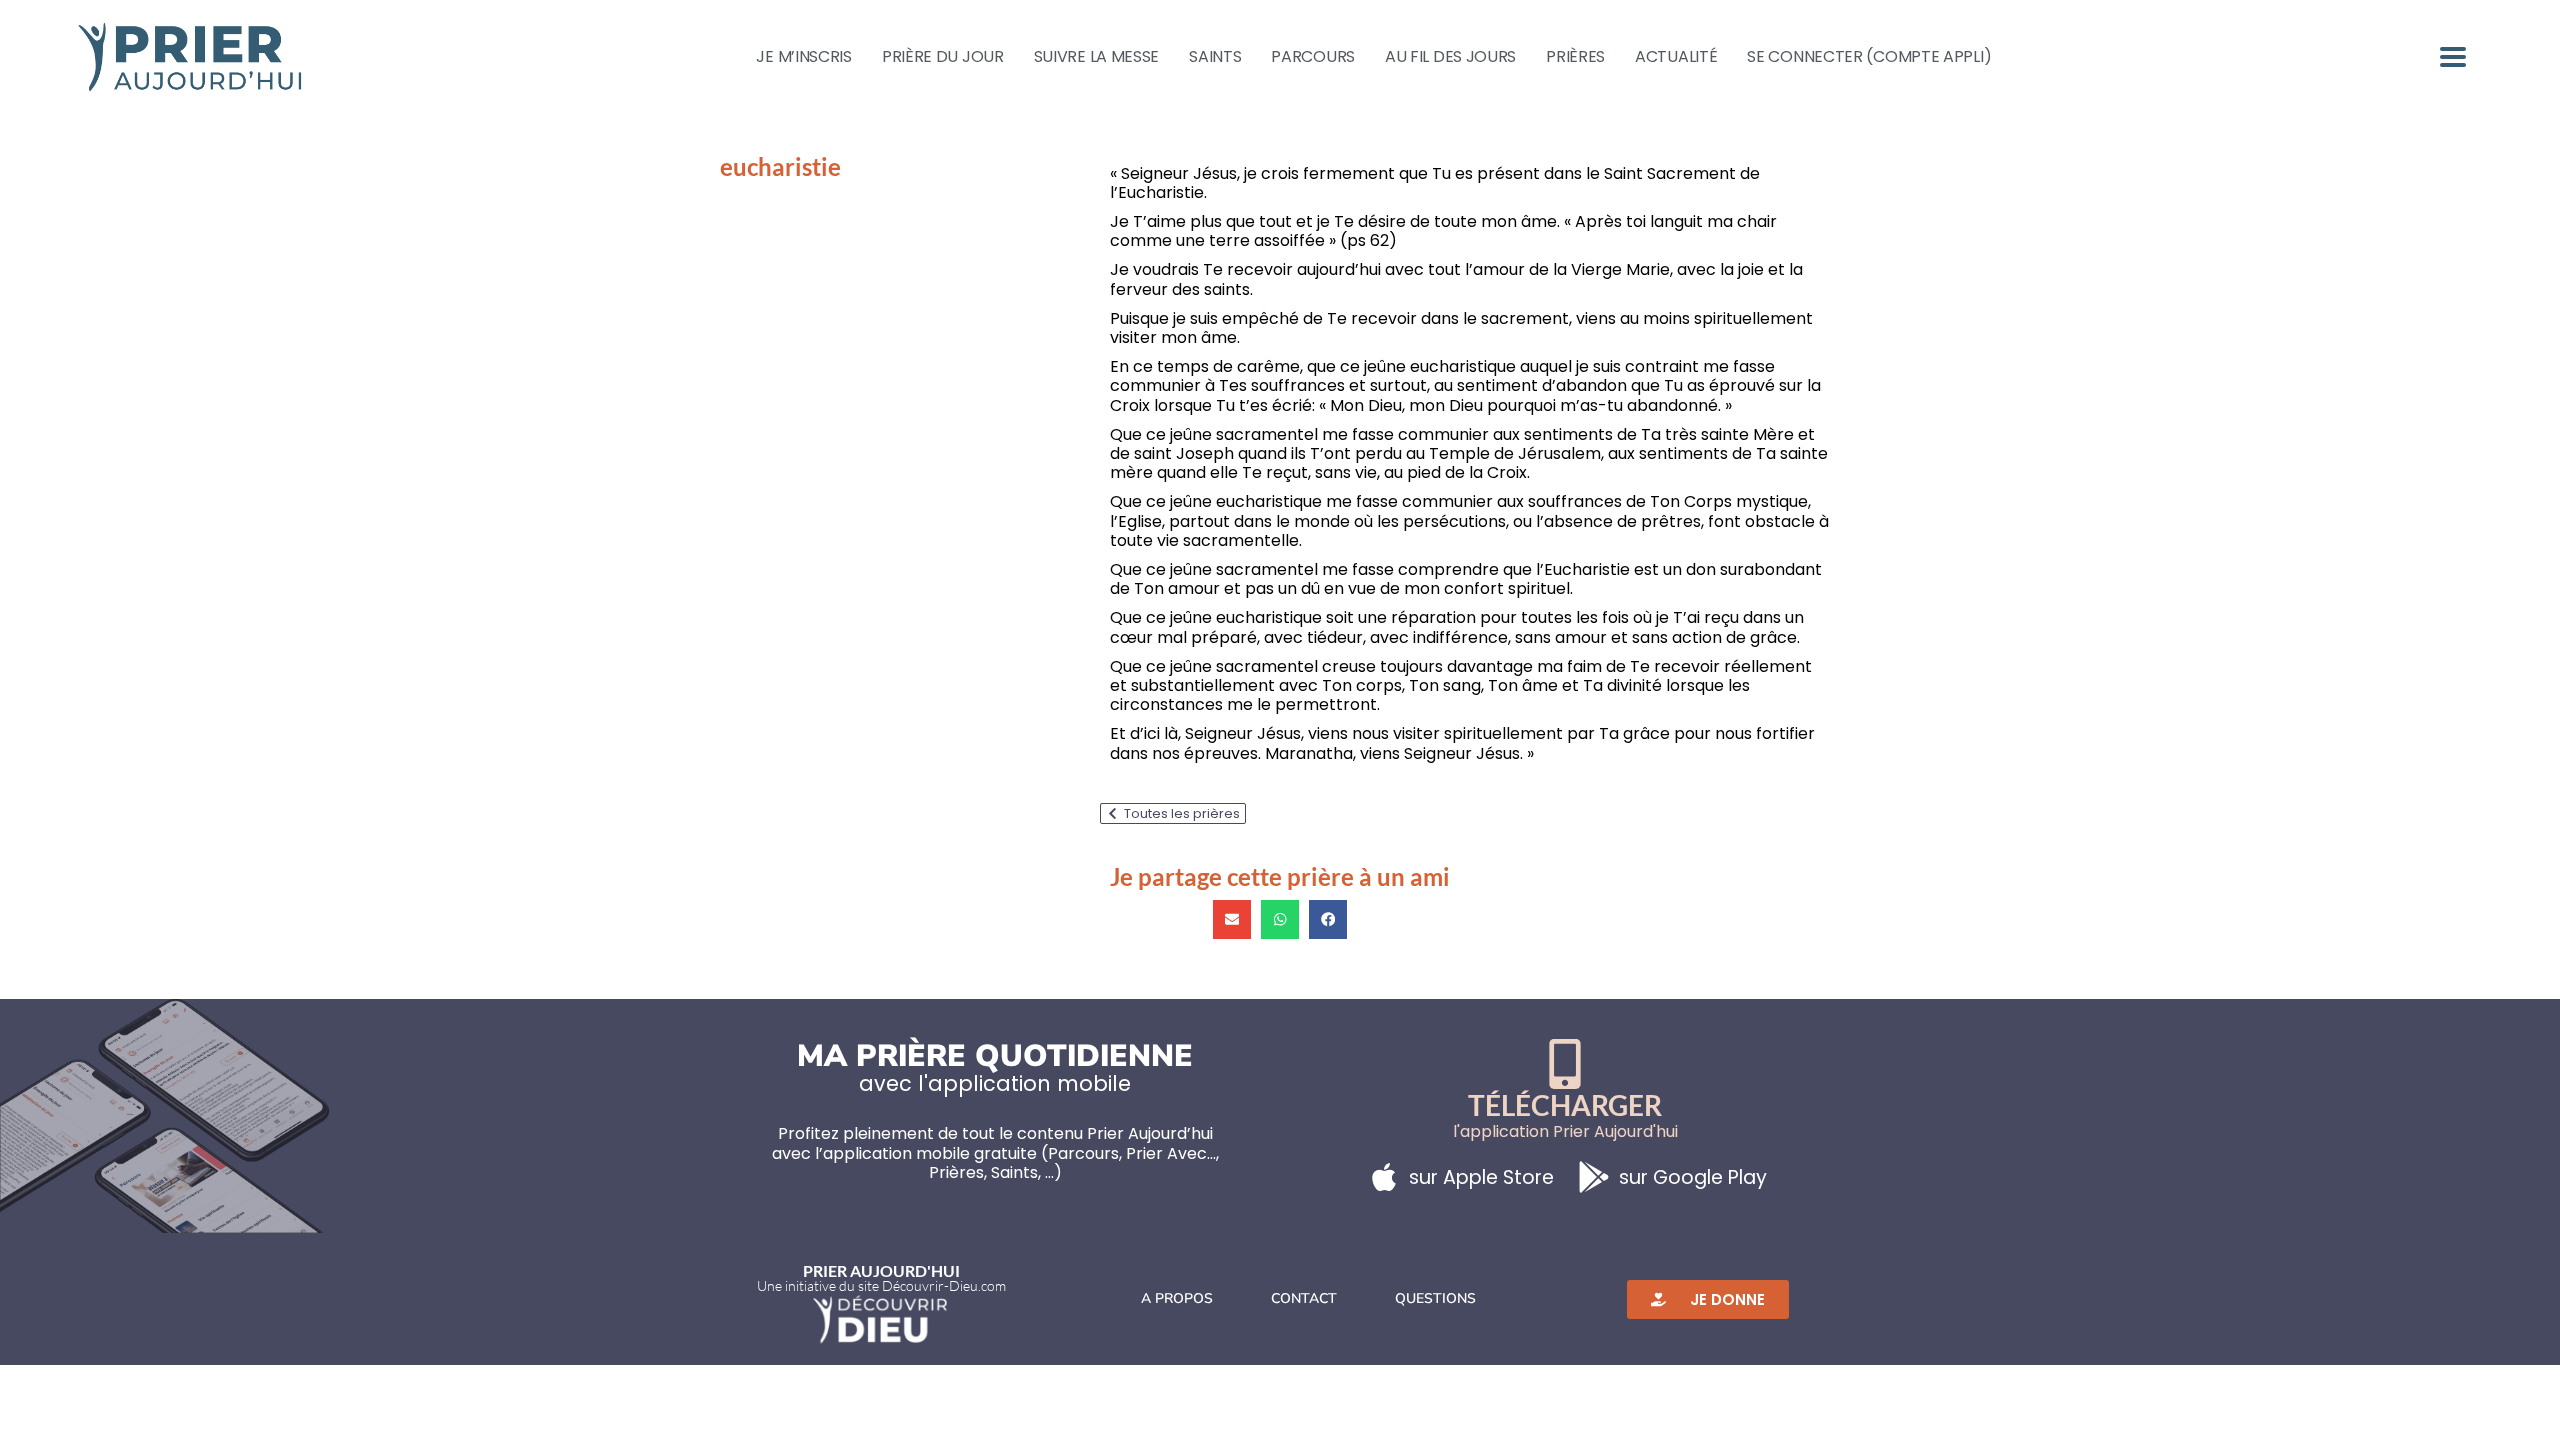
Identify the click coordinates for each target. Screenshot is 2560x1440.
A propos (1177, 1298)
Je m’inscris (803, 57)
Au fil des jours (1450, 57)
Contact (1304, 1298)
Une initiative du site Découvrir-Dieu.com (881, 1285)
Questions (1435, 1298)
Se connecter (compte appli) (1869, 57)
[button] (1232, 919)
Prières (1575, 57)
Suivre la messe (1097, 57)
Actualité (1676, 57)
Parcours (1313, 57)
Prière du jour (943, 57)
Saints (1215, 57)
